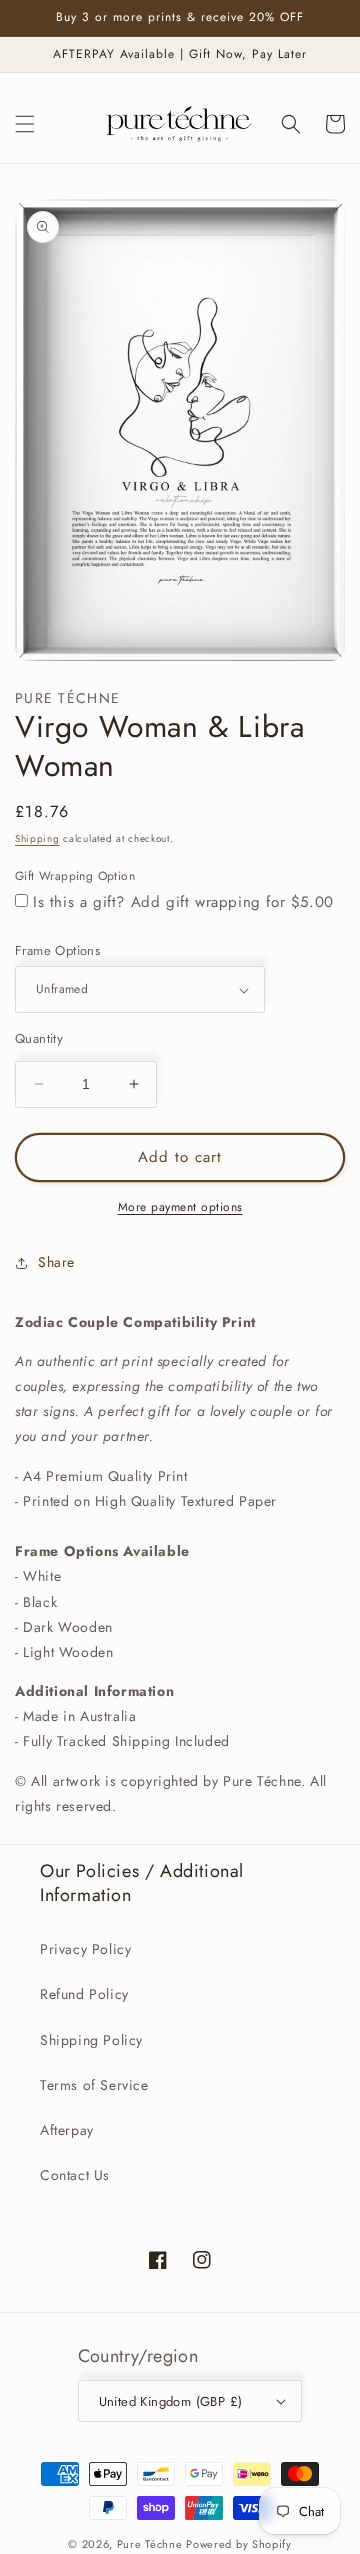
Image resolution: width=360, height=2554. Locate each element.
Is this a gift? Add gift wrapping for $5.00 (183, 902)
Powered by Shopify (239, 2544)
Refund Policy (84, 1994)
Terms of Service (94, 2085)
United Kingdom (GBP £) (171, 2401)
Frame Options (57, 950)
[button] (25, 124)
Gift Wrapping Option (75, 876)
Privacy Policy (85, 1949)
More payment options (180, 1207)
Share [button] (56, 1262)
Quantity (39, 1038)
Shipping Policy (91, 2040)
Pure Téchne (150, 2544)
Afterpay (67, 2130)
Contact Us (75, 2175)
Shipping (37, 838)
